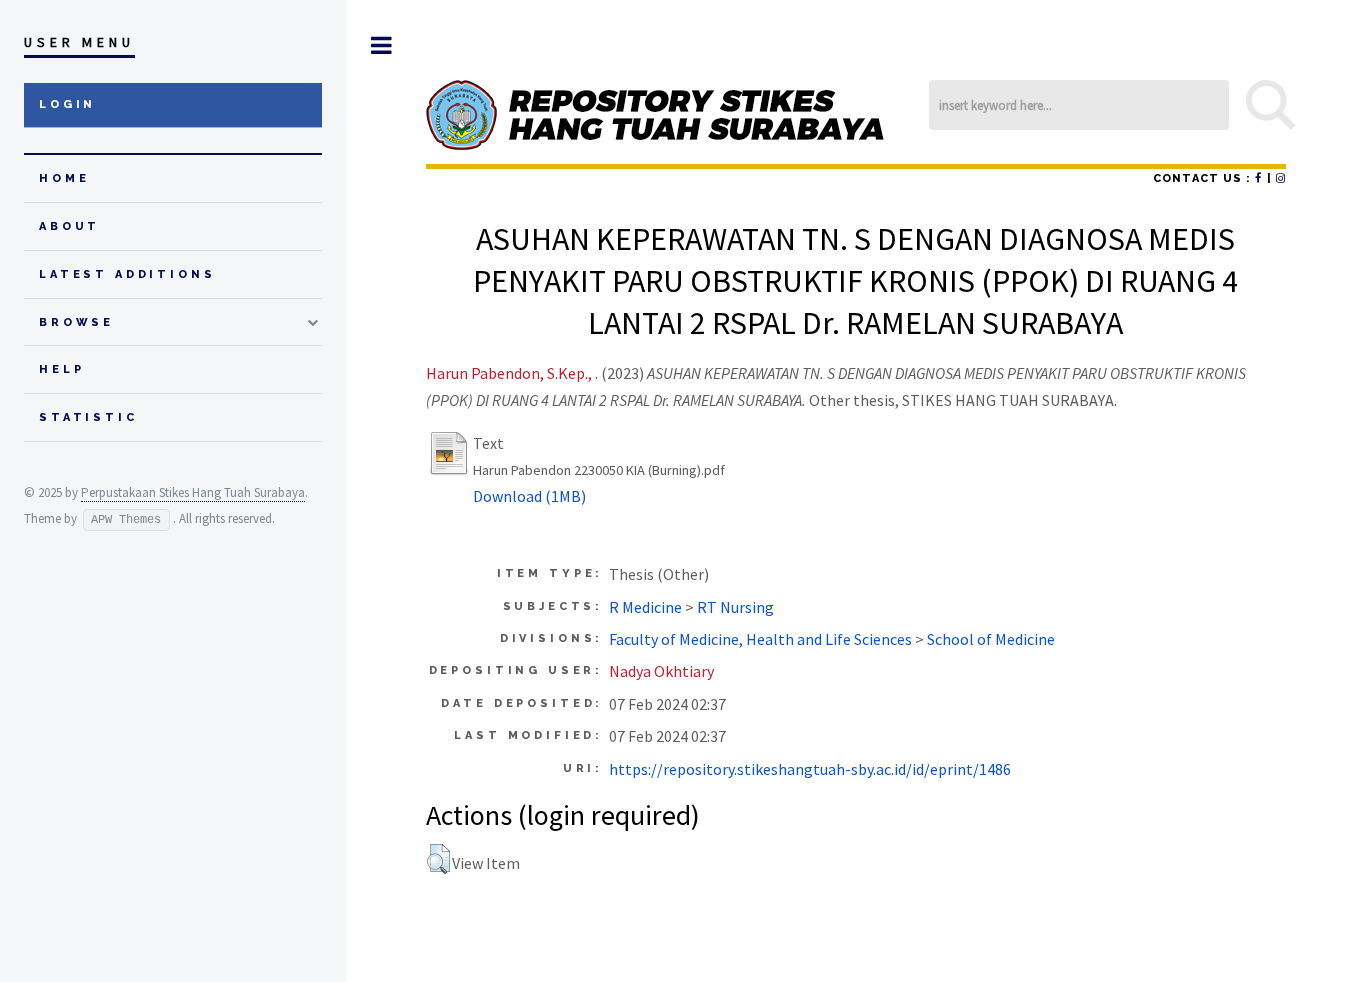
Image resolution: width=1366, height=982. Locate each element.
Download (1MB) (529, 496)
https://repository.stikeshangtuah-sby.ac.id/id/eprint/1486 (810, 769)
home (64, 178)
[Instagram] (1281, 178)
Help (61, 369)
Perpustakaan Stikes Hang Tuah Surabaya (193, 492)
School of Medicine (991, 639)
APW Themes (126, 520)
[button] (438, 859)
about (69, 226)
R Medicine (645, 607)
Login (67, 104)
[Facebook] (1258, 178)
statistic (88, 417)
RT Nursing (735, 607)
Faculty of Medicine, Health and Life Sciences (760, 639)
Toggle (382, 45)
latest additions (127, 274)
